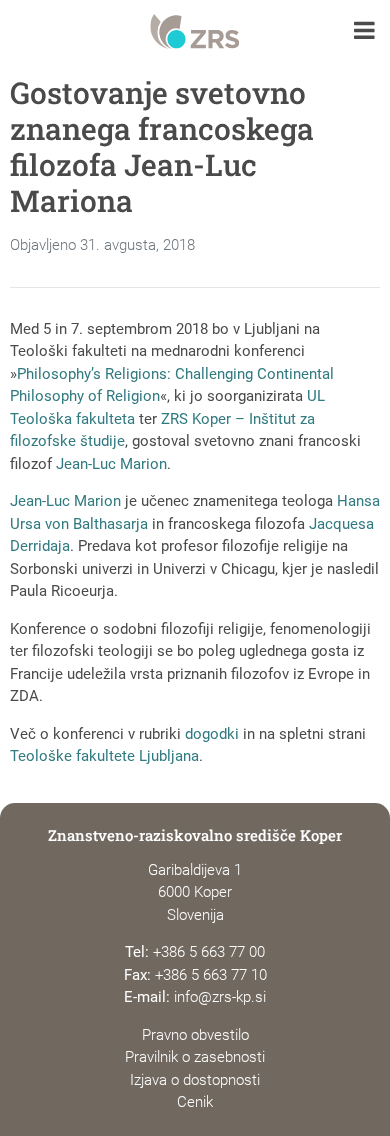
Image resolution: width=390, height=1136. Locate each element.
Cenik (195, 1102)
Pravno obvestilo (195, 1035)
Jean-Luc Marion (111, 464)
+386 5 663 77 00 (209, 952)
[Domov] (194, 32)
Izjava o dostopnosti (195, 1080)
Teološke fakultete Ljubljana (104, 756)
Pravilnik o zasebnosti (195, 1057)
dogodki (212, 734)
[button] (364, 32)
